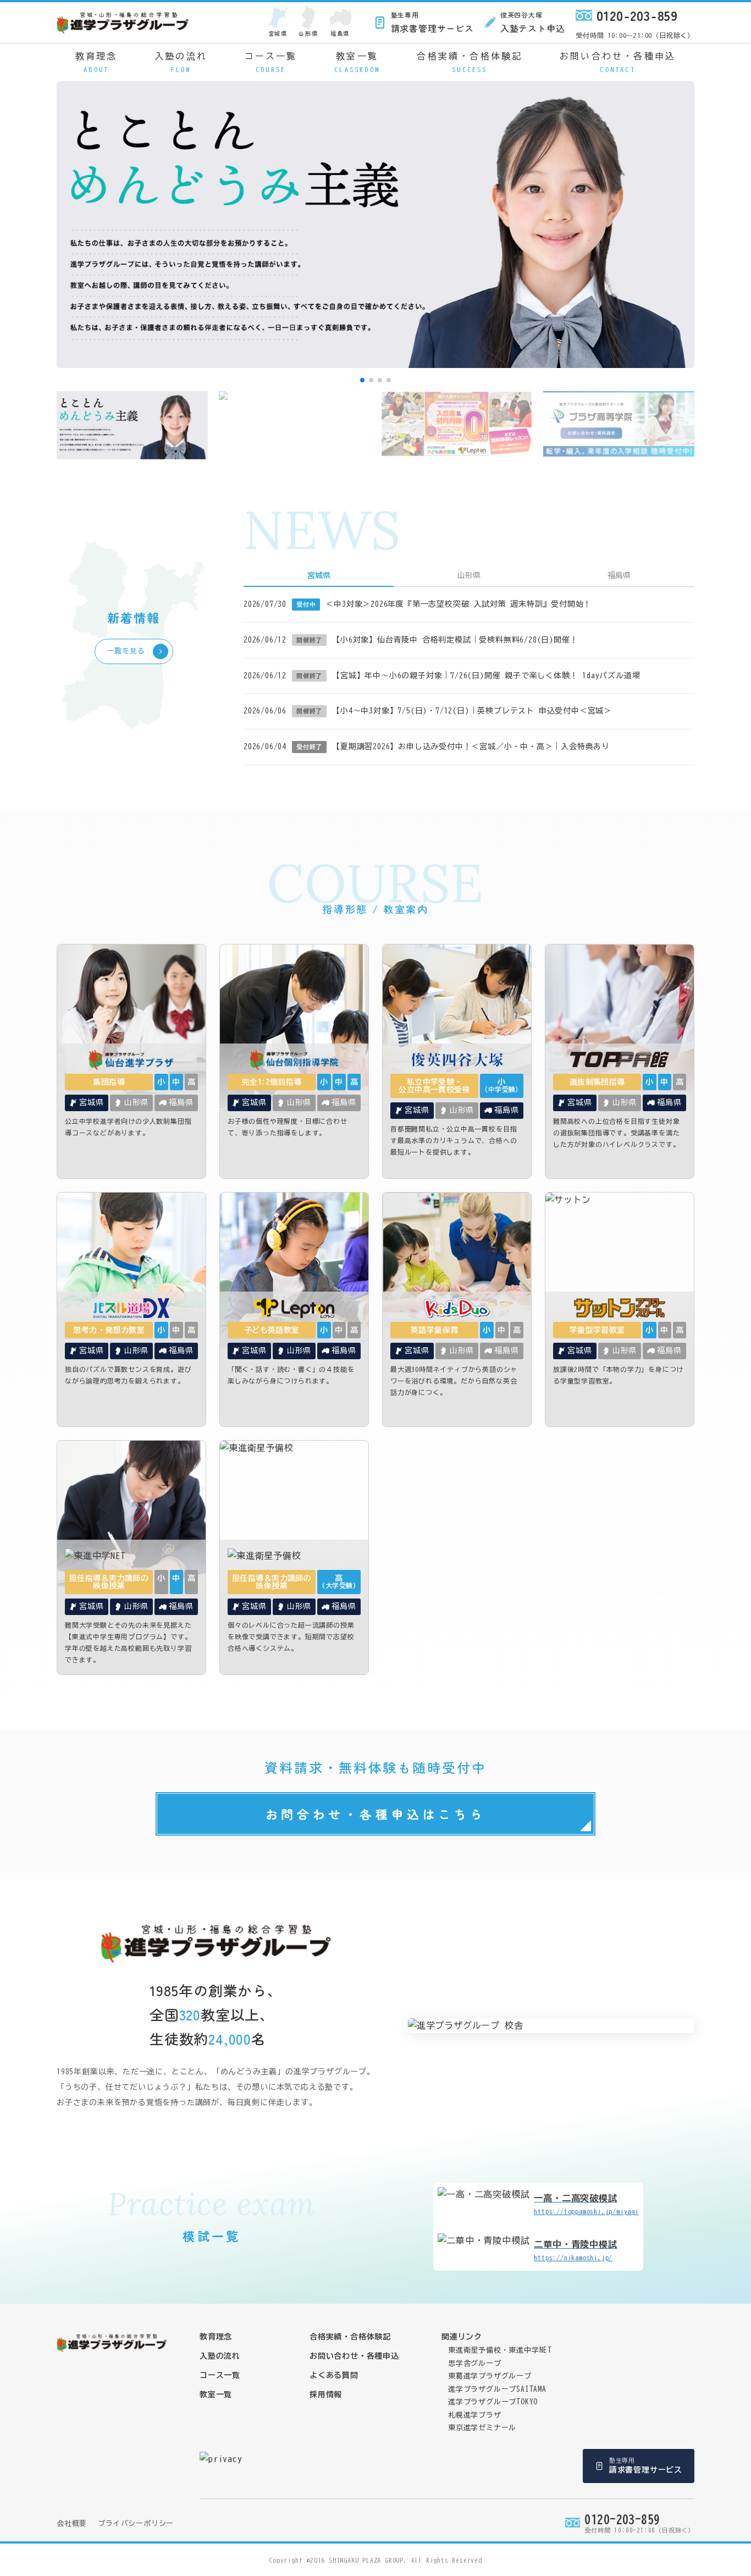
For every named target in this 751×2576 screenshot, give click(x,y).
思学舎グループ (475, 2363)
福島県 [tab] (619, 575)
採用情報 (326, 2394)
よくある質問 (334, 2375)
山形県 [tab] (469, 575)
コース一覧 (271, 62)
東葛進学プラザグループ (490, 2376)
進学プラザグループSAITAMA (497, 2389)
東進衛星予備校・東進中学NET (500, 2350)
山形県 (308, 33)
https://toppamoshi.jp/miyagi (586, 2204)
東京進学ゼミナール (482, 2428)
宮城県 (278, 33)
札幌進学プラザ (475, 2415)
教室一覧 (357, 62)
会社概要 (72, 2523)
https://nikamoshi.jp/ (575, 2250)
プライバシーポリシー (136, 2523)
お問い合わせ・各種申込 (618, 62)
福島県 (340, 33)
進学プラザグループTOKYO (493, 2402)
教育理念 (96, 62)
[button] (362, 380)
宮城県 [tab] (319, 575)
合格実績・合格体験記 (470, 62)
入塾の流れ (181, 62)
